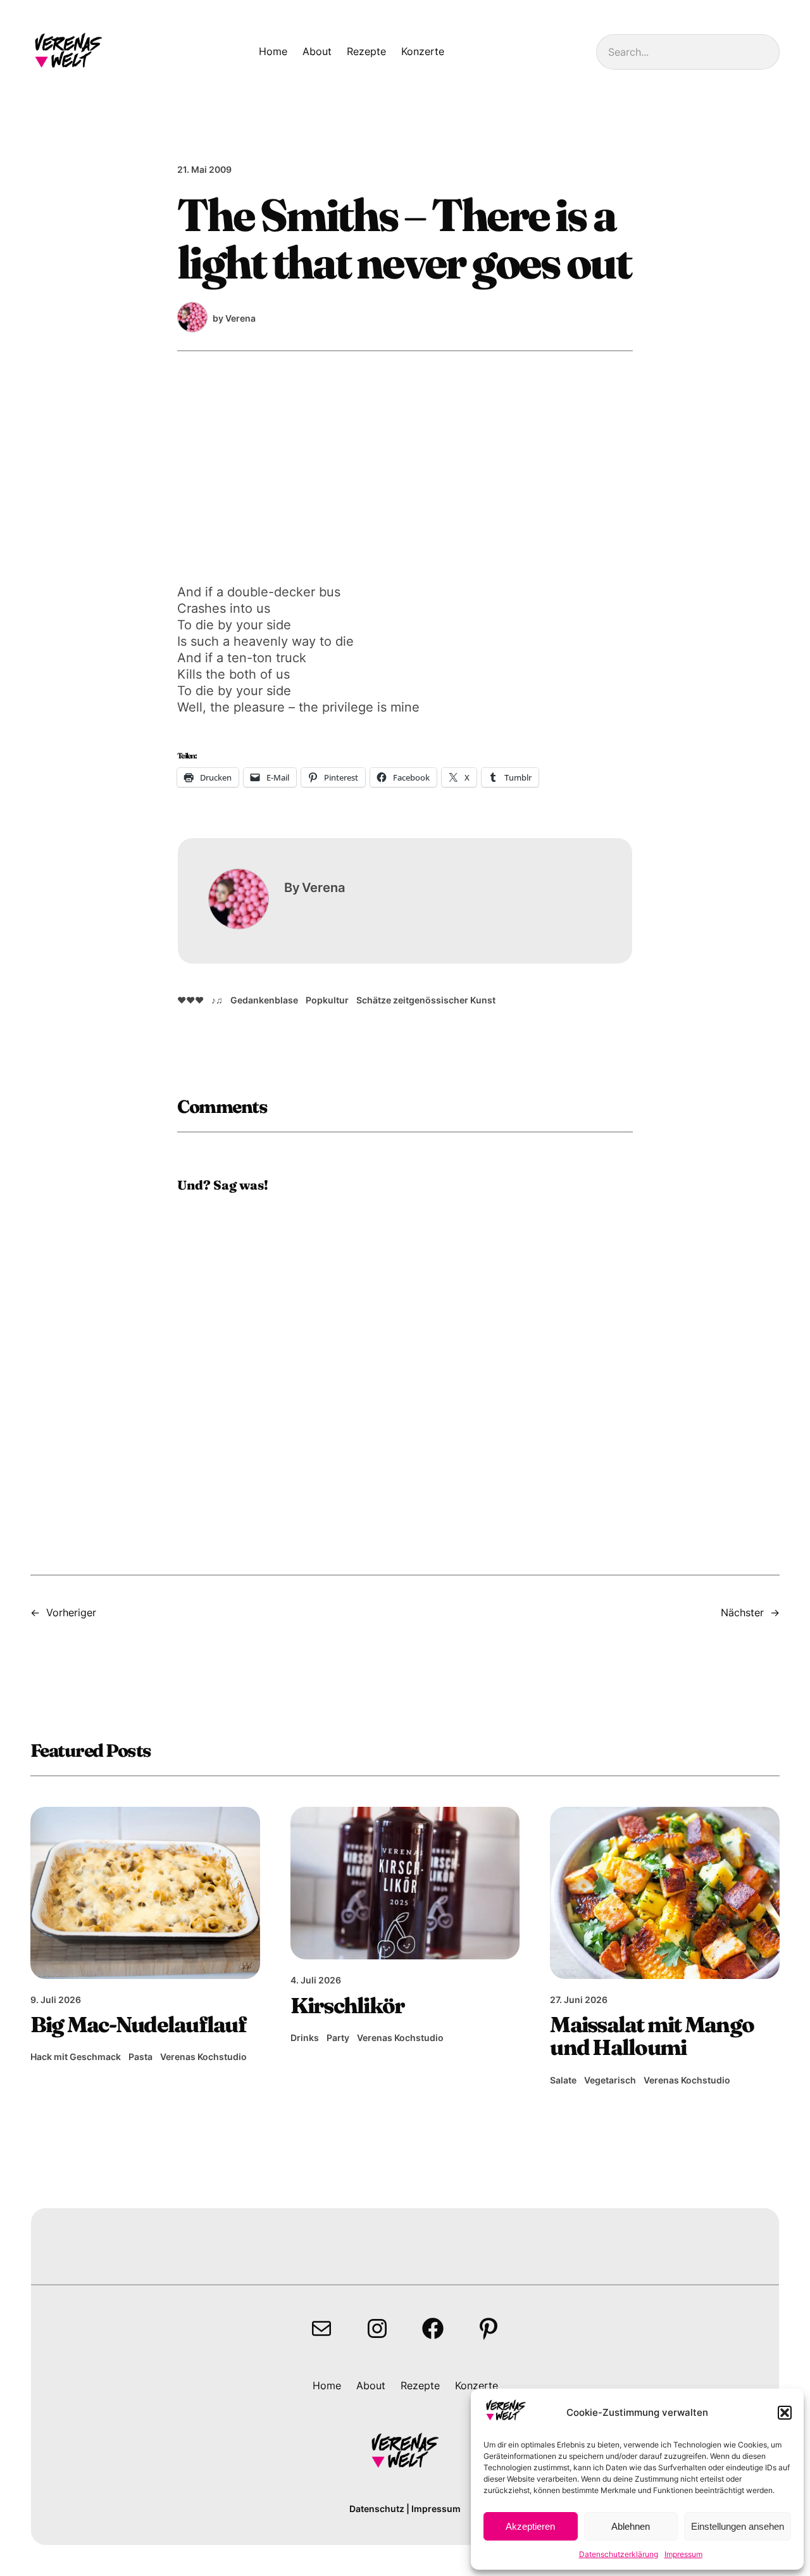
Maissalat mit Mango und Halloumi (652, 2036)
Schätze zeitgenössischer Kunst (426, 1000)
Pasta (140, 2057)
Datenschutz (377, 2509)
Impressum (683, 2554)
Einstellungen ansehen (738, 2526)
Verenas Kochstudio (203, 2057)
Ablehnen (631, 2526)
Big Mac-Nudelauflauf (138, 2025)
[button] (785, 2413)
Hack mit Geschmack (76, 2057)
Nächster (742, 1612)
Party (338, 2038)
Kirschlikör (348, 2006)
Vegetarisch (610, 2080)
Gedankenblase (264, 1000)
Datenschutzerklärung (619, 2554)
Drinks (305, 2038)
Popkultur (327, 1000)
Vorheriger (71, 1612)
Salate (563, 2080)
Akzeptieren (530, 2526)
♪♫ (217, 1000)
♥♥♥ (190, 1000)
